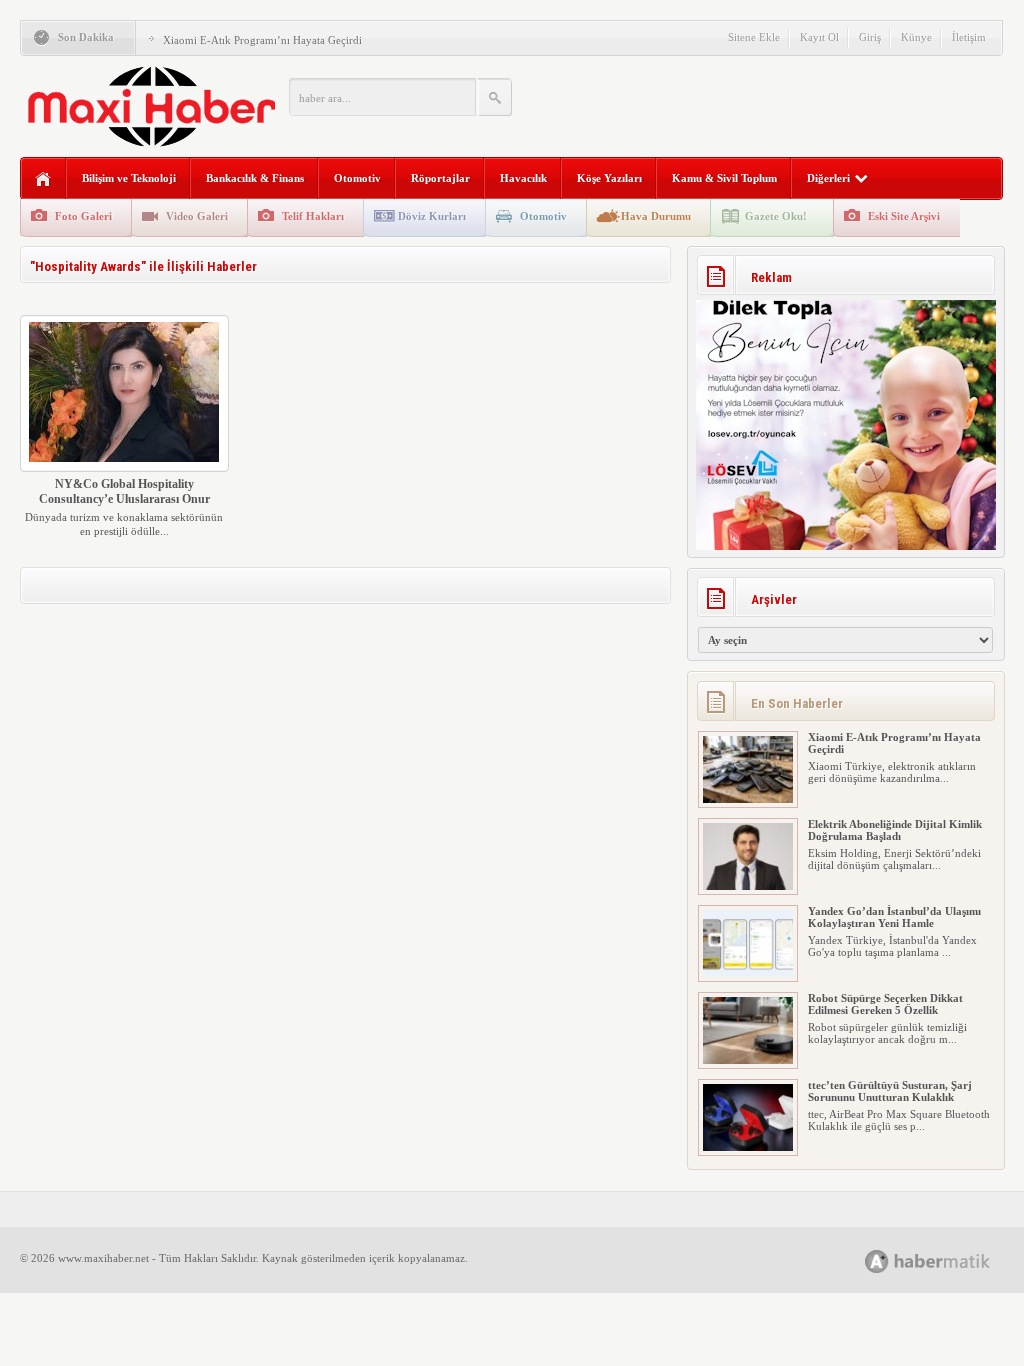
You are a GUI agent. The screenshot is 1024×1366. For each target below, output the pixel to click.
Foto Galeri (83, 216)
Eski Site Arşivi (904, 216)
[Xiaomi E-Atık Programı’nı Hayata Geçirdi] (748, 746)
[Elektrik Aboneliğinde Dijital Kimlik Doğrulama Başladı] (748, 833)
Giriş (870, 37)
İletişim (969, 37)
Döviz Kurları (432, 216)
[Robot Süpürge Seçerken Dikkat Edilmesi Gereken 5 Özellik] (748, 1007)
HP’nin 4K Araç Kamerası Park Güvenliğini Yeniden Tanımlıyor (886, 1125)
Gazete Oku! (776, 216)
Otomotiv (357, 178)
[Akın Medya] (877, 1261)
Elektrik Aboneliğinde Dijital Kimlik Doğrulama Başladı (292, 53)
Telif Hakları (313, 216)
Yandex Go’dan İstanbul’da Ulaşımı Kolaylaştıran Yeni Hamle (894, 864)
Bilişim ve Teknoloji (129, 178)
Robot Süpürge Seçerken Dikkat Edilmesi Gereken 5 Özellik (885, 951)
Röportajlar (440, 178)
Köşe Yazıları (609, 178)
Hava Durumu (656, 216)
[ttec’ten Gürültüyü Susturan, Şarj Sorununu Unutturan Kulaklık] (748, 1094)
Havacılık (523, 178)
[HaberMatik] (949, 1260)
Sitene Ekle (754, 37)
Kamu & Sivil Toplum (724, 178)
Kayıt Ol (819, 37)
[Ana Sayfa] (43, 179)
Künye (916, 37)
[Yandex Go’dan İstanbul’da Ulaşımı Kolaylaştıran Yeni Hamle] (748, 920)
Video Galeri (197, 216)
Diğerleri (828, 178)
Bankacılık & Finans (255, 178)
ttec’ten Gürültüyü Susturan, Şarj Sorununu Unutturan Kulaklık (890, 1038)
